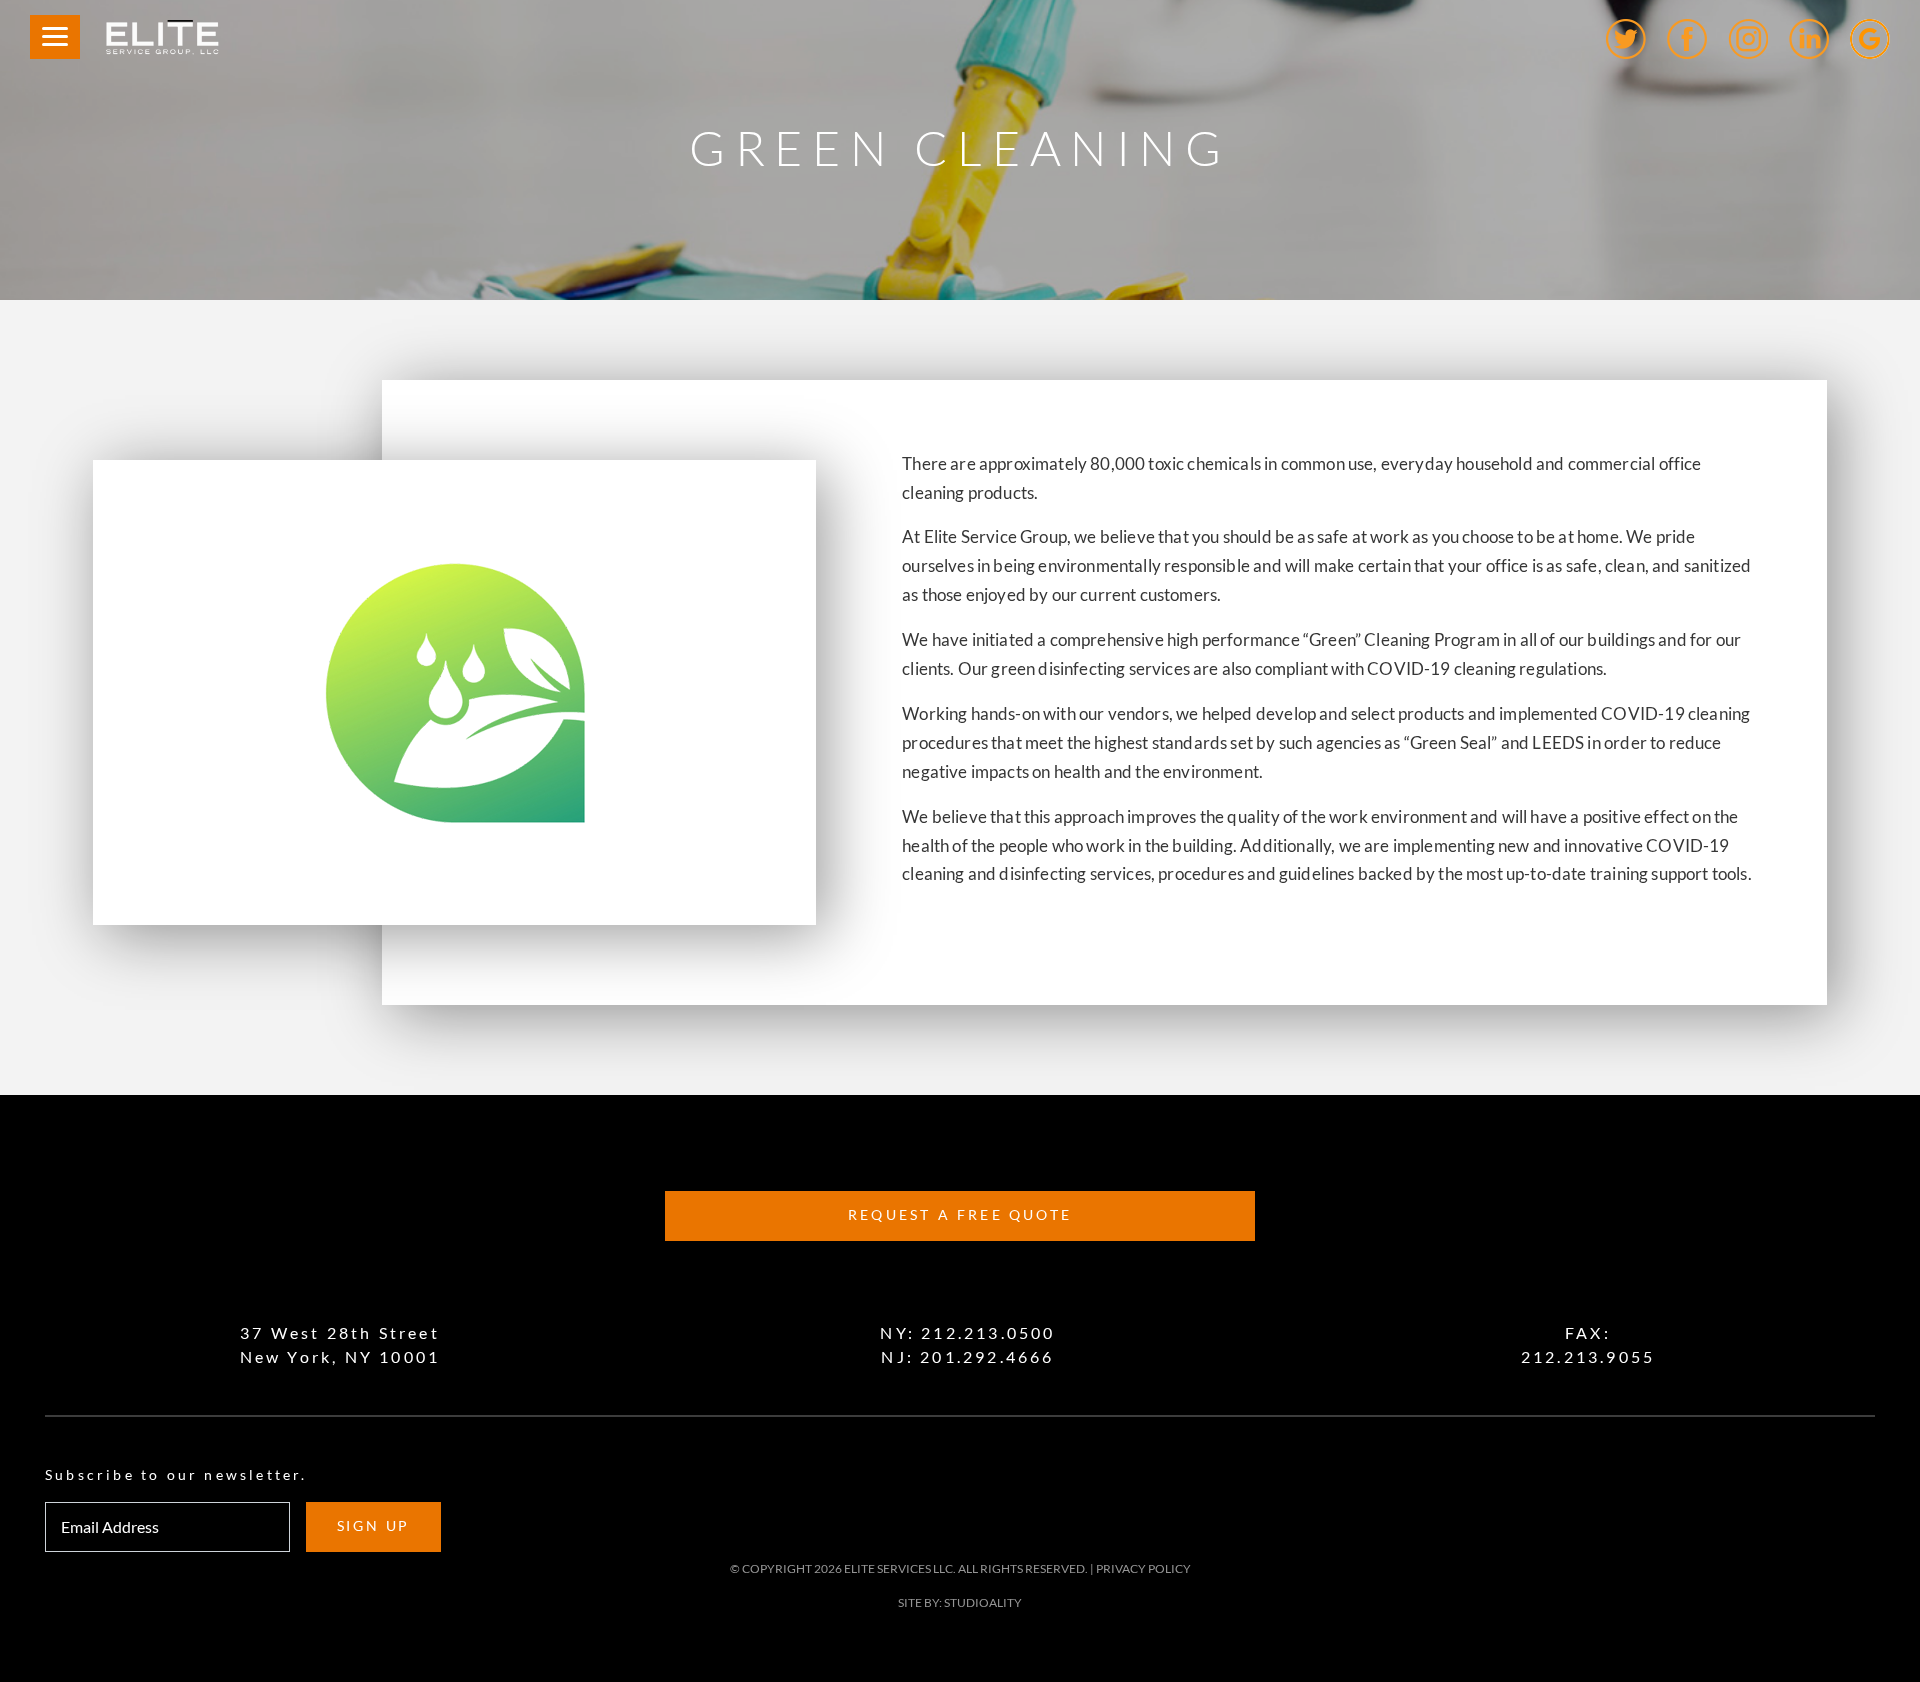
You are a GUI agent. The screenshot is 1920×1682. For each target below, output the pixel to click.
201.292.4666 (987, 1357)
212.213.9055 (1588, 1357)
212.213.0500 (988, 1333)
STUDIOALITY (983, 1602)
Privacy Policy (1143, 1568)
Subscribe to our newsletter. (176, 1475)
